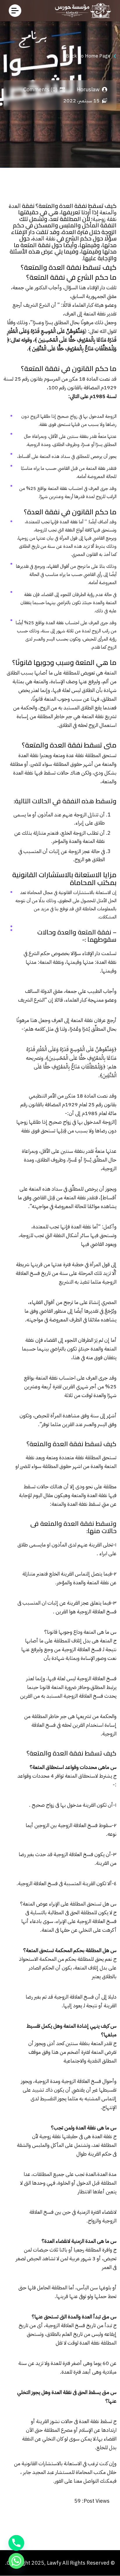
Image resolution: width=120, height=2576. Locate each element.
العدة (15, 206)
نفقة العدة (44, 239)
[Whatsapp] (16, 2561)
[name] (15, 11)
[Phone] (16, 2543)
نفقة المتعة (95, 314)
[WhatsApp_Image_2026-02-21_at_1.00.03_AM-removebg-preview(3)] (81, 11)
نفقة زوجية (105, 219)
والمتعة (108, 212)
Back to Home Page (88, 56)
